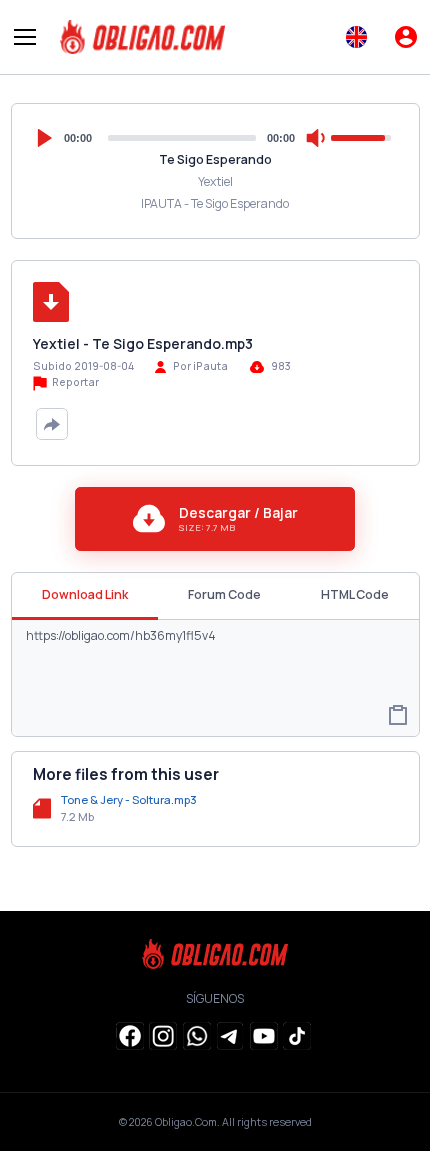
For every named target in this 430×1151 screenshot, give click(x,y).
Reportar (74, 382)
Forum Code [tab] (224, 594)
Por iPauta (200, 366)
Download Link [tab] (85, 594)
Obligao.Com (186, 1122)
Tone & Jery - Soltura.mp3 (129, 799)
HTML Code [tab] (355, 594)
